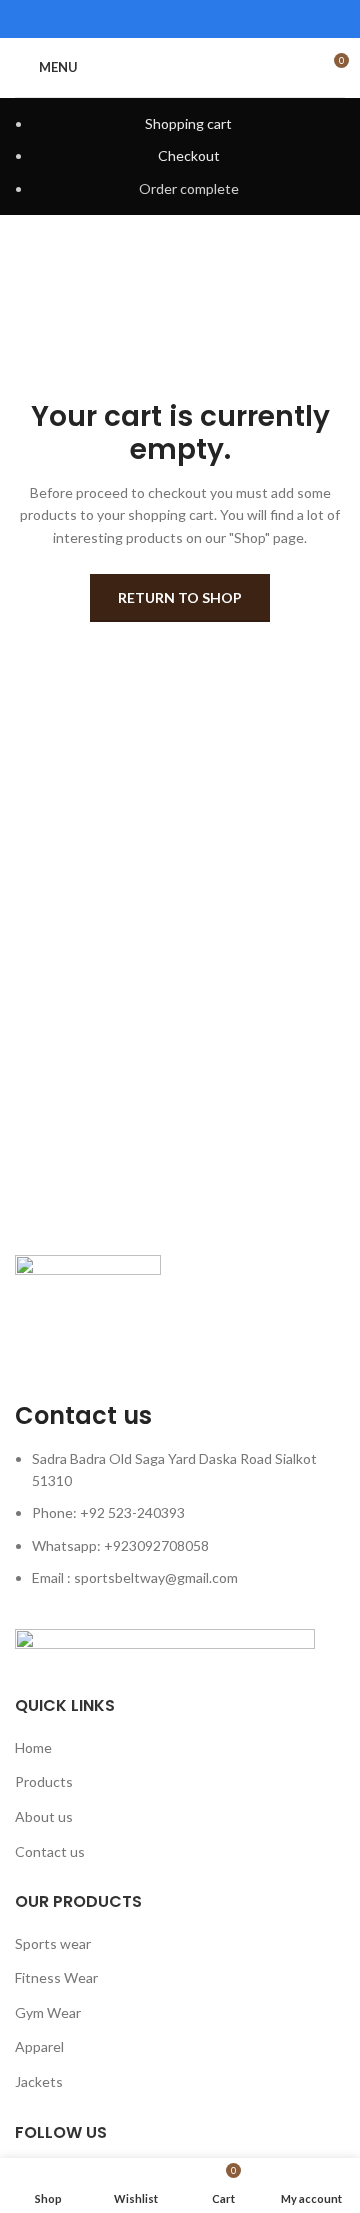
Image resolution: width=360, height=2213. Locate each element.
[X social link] (154, 19)
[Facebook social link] (128, 19)
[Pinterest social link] (180, 19)
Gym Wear (48, 2012)
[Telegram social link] (232, 19)
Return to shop (180, 597)
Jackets (39, 2081)
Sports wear (53, 1943)
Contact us (50, 1851)
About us (44, 1816)
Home (33, 1747)
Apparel (39, 2046)
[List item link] (180, 1529)
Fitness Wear (56, 1977)
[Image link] (88, 1302)
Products (44, 1781)
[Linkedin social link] (206, 19)
